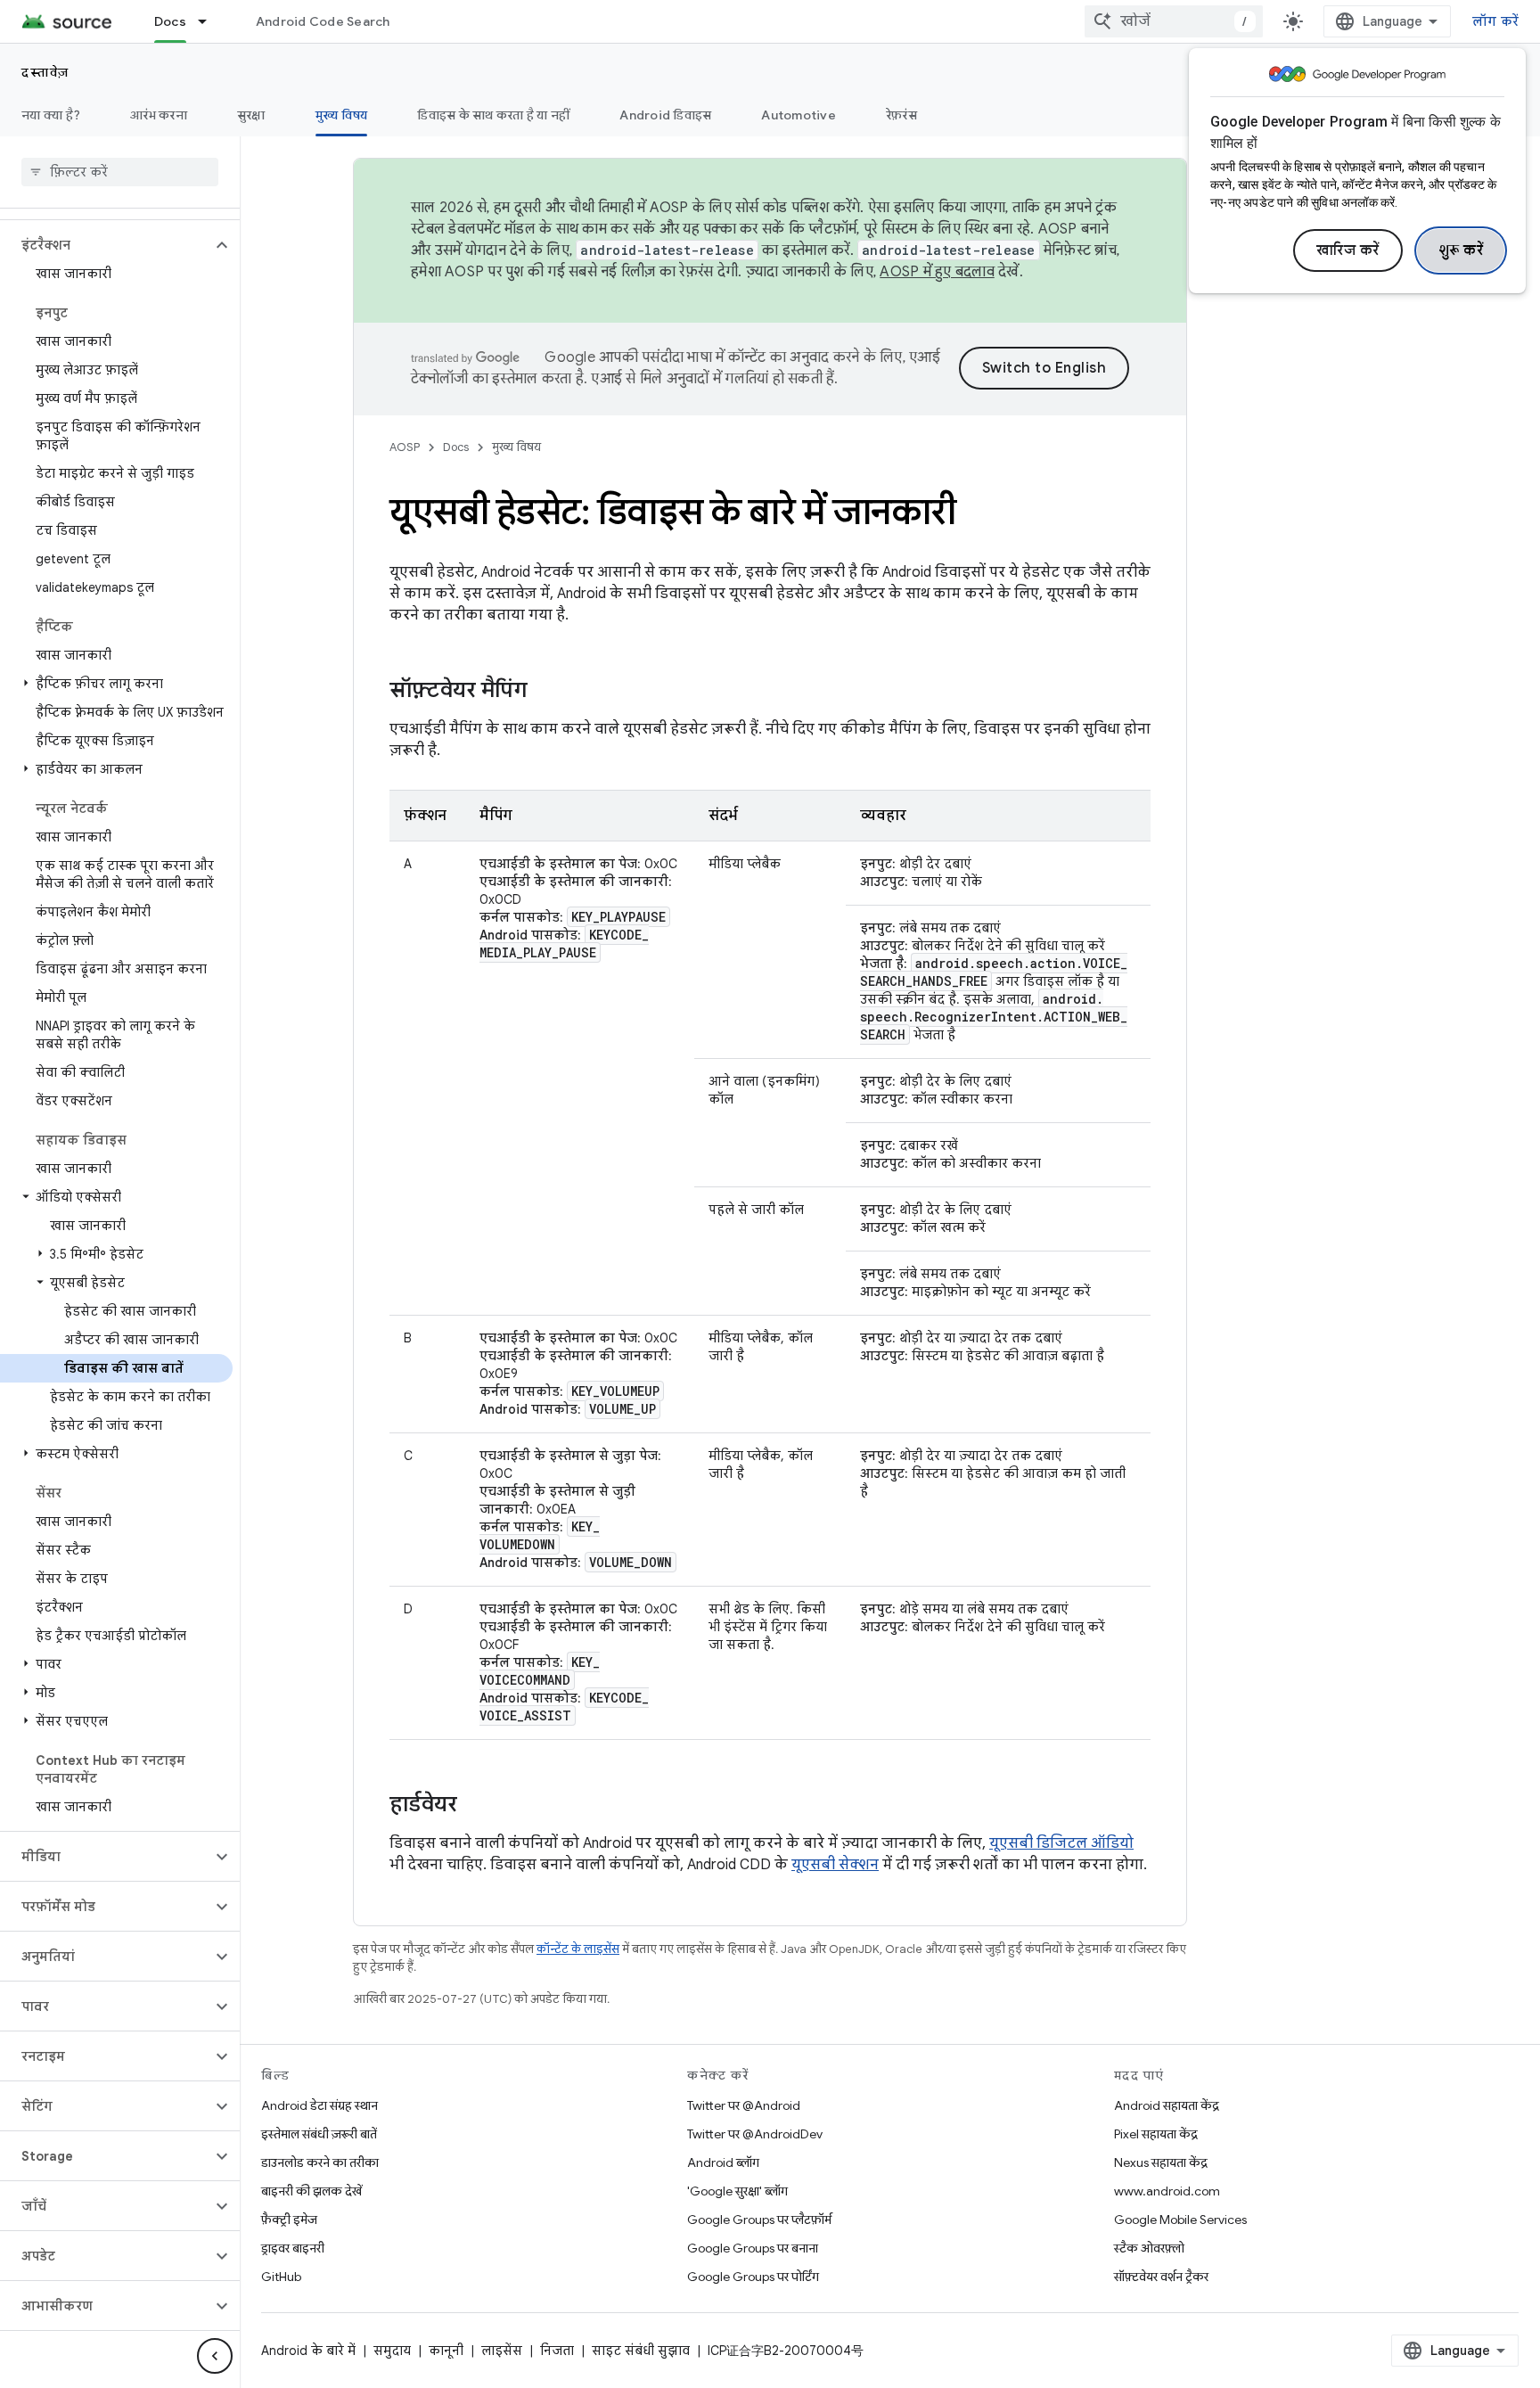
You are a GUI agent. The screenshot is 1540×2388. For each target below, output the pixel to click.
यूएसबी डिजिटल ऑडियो (1061, 1843)
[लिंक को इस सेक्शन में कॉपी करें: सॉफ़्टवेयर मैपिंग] (545, 692)
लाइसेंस (502, 2351)
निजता (557, 2351)
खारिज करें (1348, 250)
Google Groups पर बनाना (753, 2248)
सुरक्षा (251, 115)
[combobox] (1174, 21)
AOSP (405, 447)
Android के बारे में (308, 2351)
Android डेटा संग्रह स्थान (319, 2105)
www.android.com (1167, 2191)
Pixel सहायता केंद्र (1156, 2134)
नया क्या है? (51, 115)
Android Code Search (323, 21)
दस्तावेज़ (45, 72)
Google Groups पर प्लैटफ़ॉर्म (759, 2220)
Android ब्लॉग (723, 2162)
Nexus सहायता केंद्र (1161, 2162)
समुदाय (392, 2351)
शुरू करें (1461, 250)
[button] (106, 245)
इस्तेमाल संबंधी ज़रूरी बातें (319, 2134)
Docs (170, 21)
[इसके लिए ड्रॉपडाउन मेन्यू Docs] (210, 21)
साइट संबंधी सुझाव (641, 2351)
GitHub (281, 2277)
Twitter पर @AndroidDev (755, 2134)
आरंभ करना (159, 115)
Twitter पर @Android (744, 2105)
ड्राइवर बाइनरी (293, 2248)
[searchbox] (120, 172)
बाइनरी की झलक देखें (311, 2191)
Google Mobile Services (1180, 2220)
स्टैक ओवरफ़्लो (1149, 2248)
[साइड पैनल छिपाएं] (215, 2356)
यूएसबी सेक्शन (835, 1865)
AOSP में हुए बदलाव (937, 272)
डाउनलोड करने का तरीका (320, 2162)
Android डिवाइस (665, 115)
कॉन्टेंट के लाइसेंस (578, 1949)
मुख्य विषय (342, 115)
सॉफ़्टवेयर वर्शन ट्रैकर (1161, 2277)
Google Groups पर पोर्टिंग (753, 2277)
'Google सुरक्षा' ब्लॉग (737, 2191)
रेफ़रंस (901, 115)
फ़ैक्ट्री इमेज (289, 2220)
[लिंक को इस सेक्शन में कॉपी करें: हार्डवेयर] (475, 1806)
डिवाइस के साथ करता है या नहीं (493, 115)
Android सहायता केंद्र (1167, 2105)
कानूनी (446, 2351)
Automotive (799, 115)
